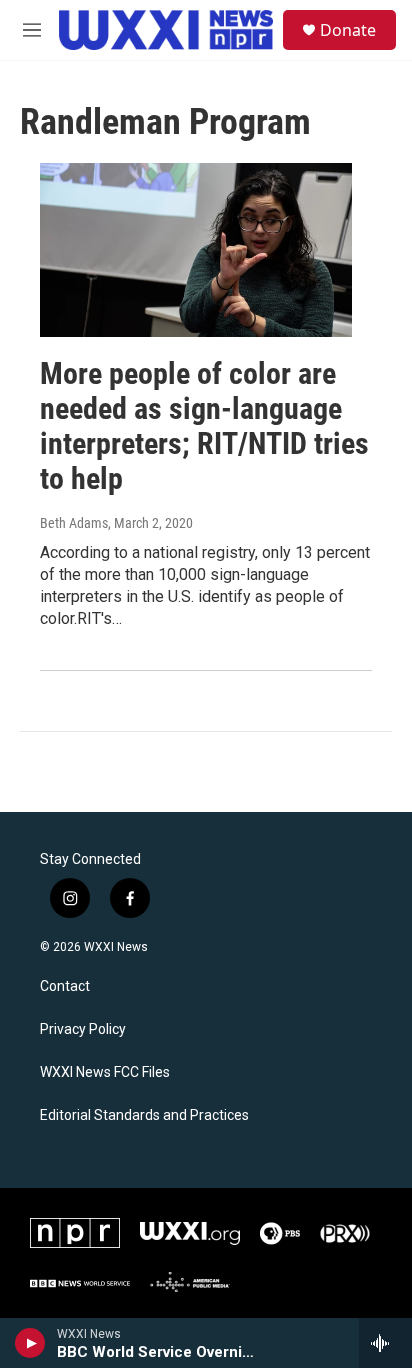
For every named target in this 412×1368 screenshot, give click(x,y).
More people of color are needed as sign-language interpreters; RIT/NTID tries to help (204, 425)
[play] (30, 1343)
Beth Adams (74, 523)
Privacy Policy (83, 1029)
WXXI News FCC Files (105, 1072)
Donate (348, 30)
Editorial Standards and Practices (144, 1115)
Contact (65, 986)
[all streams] (385, 1343)
